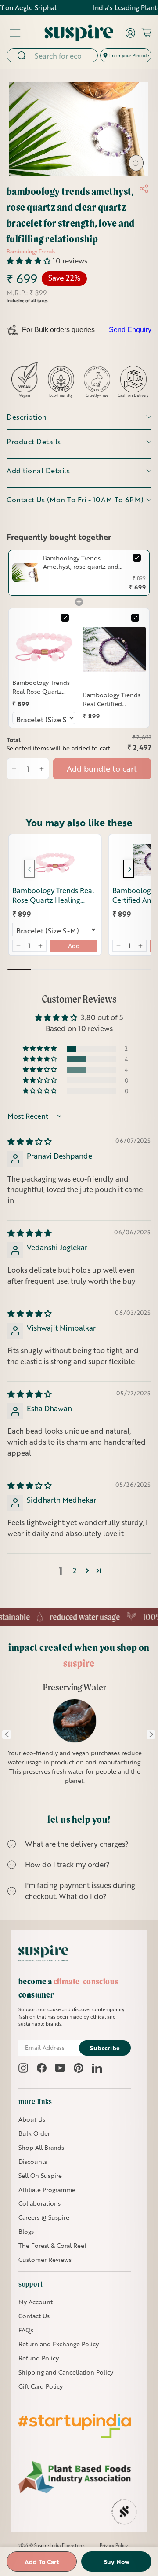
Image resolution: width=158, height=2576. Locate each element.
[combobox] (63, 55)
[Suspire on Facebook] (42, 2068)
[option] (75, 1739)
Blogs (26, 2231)
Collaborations (39, 2203)
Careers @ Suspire (44, 2217)
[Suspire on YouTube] (60, 2068)
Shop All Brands (41, 2147)
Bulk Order (34, 2133)
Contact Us (34, 2316)
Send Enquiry (130, 330)
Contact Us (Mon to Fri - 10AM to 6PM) (75, 499)
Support (31, 2284)
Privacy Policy (114, 2545)
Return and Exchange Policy (59, 2344)
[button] (30, 261)
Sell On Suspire (40, 2175)
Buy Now (116, 2562)
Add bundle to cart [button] (102, 768)
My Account (36, 2302)
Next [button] (151, 1734)
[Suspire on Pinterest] (79, 2068)
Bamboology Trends (31, 251)
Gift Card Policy (41, 2386)
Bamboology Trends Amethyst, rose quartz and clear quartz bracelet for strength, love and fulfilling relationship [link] (82, 562)
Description (27, 417)
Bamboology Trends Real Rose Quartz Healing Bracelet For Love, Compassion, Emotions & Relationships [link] (41, 687)
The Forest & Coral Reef (52, 2245)
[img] (30, 1141)
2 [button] (75, 1570)
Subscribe (105, 2048)
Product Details (34, 441)
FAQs (26, 2330)
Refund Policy (39, 2358)
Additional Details (38, 470)
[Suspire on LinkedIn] (97, 2068)
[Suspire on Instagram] (23, 2068)
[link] (26, 573)
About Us (32, 2119)
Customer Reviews (45, 2259)
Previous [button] (7, 1734)
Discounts (33, 2161)
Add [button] (74, 946)
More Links (35, 2101)
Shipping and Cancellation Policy (66, 2372)
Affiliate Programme (47, 2190)
